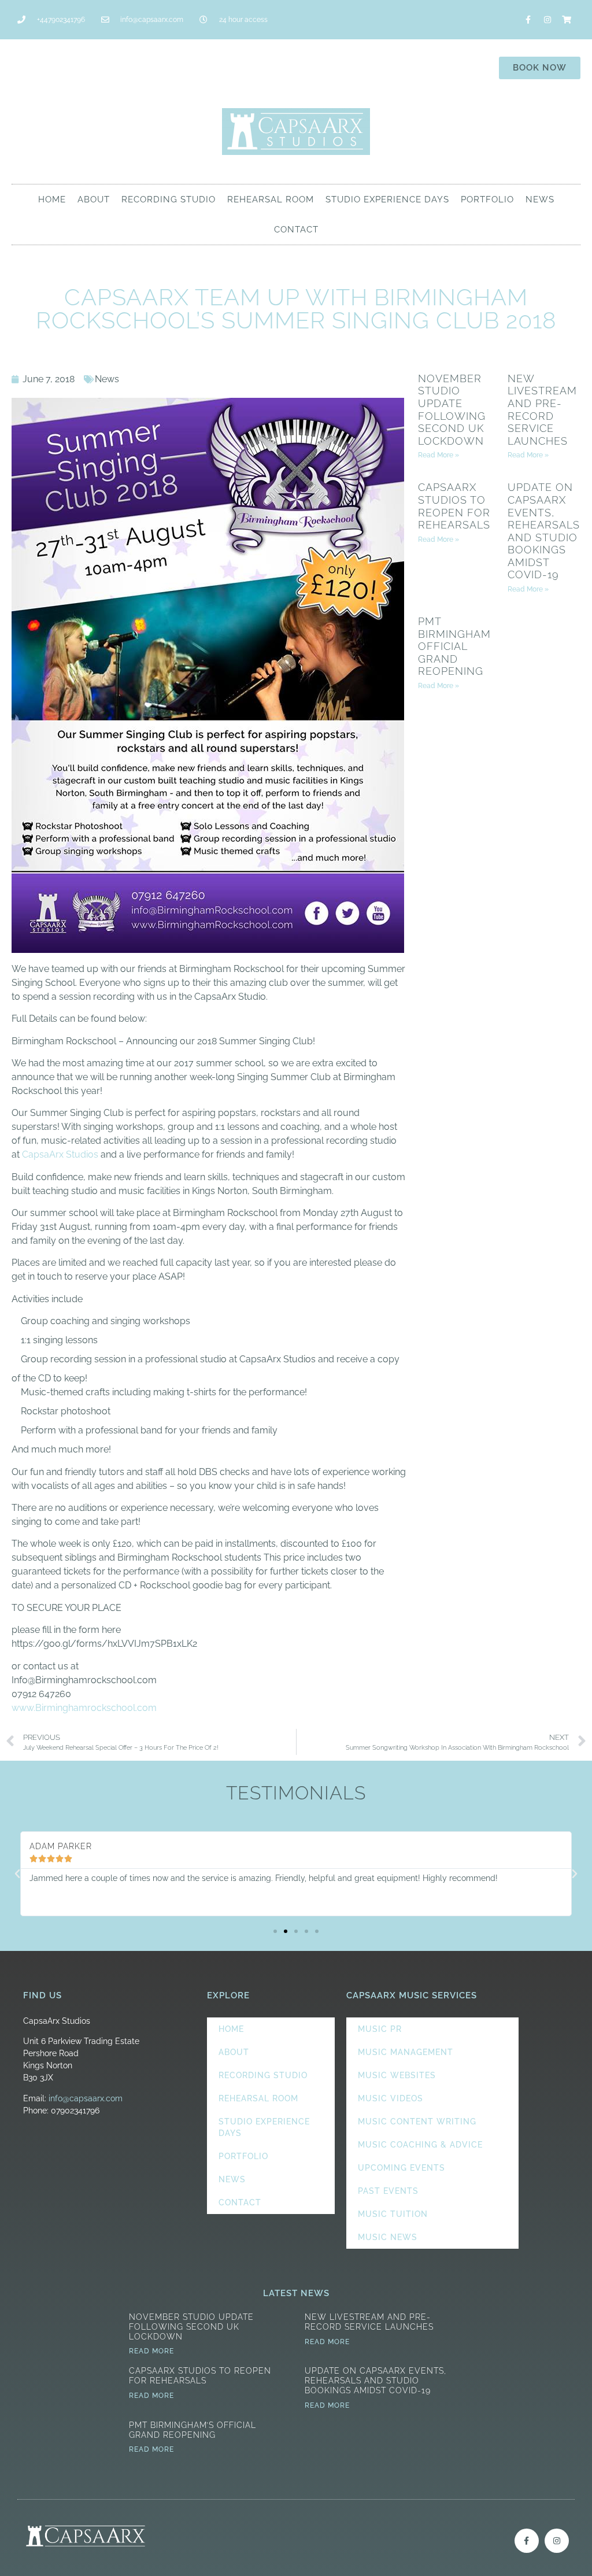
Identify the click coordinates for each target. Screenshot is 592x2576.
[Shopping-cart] (567, 20)
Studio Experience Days (387, 199)
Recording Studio (169, 199)
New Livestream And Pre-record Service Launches (542, 410)
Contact (296, 230)
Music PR (380, 2029)
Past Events (388, 2191)
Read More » (439, 455)
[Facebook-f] (528, 20)
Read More (151, 2351)
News (540, 199)
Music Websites (397, 2075)
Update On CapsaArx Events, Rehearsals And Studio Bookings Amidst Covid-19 (544, 531)
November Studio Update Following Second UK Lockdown (452, 410)
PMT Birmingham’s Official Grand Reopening (459, 646)
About (94, 199)
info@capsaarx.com (86, 2098)
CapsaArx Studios (60, 1154)
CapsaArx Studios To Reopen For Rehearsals (454, 506)
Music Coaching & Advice (420, 2145)
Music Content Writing (417, 2122)
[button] (17, 1874)
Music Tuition (393, 2214)
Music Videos (391, 2098)
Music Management (406, 2052)
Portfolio (487, 199)
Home (52, 199)
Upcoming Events (402, 2168)
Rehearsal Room (271, 199)
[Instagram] (547, 20)
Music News (388, 2237)
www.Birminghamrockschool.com (84, 1708)
